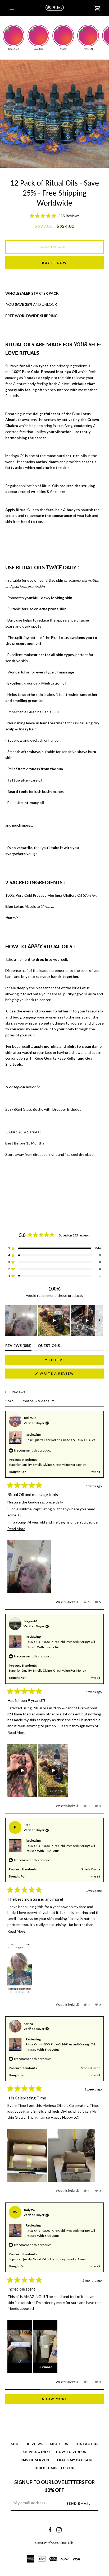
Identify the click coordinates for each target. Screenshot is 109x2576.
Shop (16, 2444)
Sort (10, 1401)
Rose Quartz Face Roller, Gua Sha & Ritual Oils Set (60, 1440)
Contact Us (86, 2444)
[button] (54, 216)
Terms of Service (33, 2460)
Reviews (35, 2444)
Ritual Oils (67, 2543)
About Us (59, 2444)
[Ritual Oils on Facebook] (50, 2529)
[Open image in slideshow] (54, 114)
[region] (54, 1321)
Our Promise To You (54, 2468)
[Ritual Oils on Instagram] (59, 2529)
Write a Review (66, 1375)
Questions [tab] (49, 1347)
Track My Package (75, 2460)
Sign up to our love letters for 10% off (54, 2486)
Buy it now (54, 263)
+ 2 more (46, 2367)
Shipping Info (36, 2452)
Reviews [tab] (18, 1347)
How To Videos (71, 2452)
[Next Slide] (99, 1321)
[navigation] (12, 8)
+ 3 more (56, 1791)
